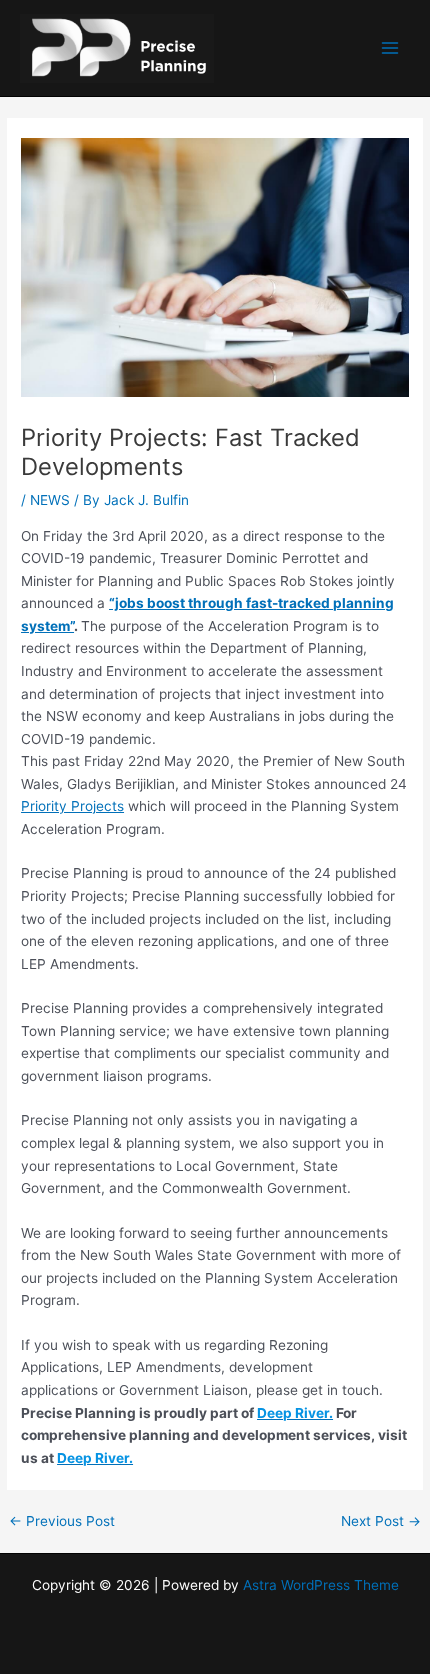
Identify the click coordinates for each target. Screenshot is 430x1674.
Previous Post (62, 1522)
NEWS (50, 500)
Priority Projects (72, 806)
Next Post (381, 1522)
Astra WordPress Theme (321, 1585)
